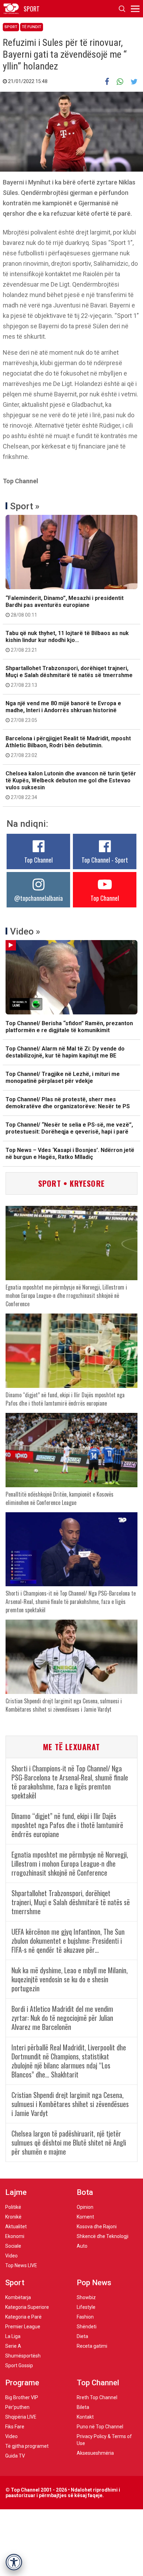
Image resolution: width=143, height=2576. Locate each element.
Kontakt (85, 2417)
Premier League (23, 2327)
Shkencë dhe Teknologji (103, 2236)
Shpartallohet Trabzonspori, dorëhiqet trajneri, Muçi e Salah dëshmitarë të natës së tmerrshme (69, 676)
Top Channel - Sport (105, 860)
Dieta (82, 2336)
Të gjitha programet (27, 2446)
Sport (11, 27)
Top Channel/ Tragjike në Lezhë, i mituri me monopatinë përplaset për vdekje (63, 1077)
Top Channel (39, 860)
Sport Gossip (19, 2365)
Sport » (25, 506)
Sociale (13, 2246)
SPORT (32, 9)
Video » (25, 931)
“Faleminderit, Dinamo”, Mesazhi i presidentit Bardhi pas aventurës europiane (65, 606)
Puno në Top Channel (100, 2427)
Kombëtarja (18, 2297)
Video (11, 2256)
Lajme (16, 2192)
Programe (22, 2383)
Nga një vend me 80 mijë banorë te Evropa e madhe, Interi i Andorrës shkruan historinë (63, 711)
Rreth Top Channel (97, 2397)
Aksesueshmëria (95, 2453)
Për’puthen (17, 2407)
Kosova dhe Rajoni (97, 2227)
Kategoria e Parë (23, 2317)
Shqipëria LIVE (21, 2417)
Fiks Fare (15, 2427)
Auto (82, 2246)
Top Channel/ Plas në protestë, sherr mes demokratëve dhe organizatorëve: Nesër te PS (68, 1103)
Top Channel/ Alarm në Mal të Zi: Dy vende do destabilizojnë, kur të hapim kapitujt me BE (65, 1052)
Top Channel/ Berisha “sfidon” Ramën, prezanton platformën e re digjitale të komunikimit (69, 1027)
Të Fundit (32, 27)
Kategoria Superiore (27, 2307)
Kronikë (13, 2217)
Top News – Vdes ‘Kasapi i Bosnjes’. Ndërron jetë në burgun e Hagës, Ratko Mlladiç (70, 1154)
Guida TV (15, 2456)
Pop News (94, 2283)
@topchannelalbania (39, 898)
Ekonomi (15, 2236)
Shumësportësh (23, 2356)
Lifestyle (86, 2307)
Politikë (13, 2207)
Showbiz (86, 2297)
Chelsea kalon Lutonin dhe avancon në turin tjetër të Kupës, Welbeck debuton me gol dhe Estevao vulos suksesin (71, 785)
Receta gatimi (92, 2346)
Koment (85, 2217)
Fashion (85, 2317)
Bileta (83, 2407)
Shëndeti (87, 2327)
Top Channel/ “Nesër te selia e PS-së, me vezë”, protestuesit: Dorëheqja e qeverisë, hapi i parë (69, 1128)
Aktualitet (16, 2227)
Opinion (85, 2207)
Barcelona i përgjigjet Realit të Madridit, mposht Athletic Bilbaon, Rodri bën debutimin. (68, 747)
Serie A (13, 2346)
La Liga (13, 2336)
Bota (85, 2192)
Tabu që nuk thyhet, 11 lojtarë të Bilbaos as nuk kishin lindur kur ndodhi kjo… (67, 641)
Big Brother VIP (22, 2397)
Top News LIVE (21, 2265)
